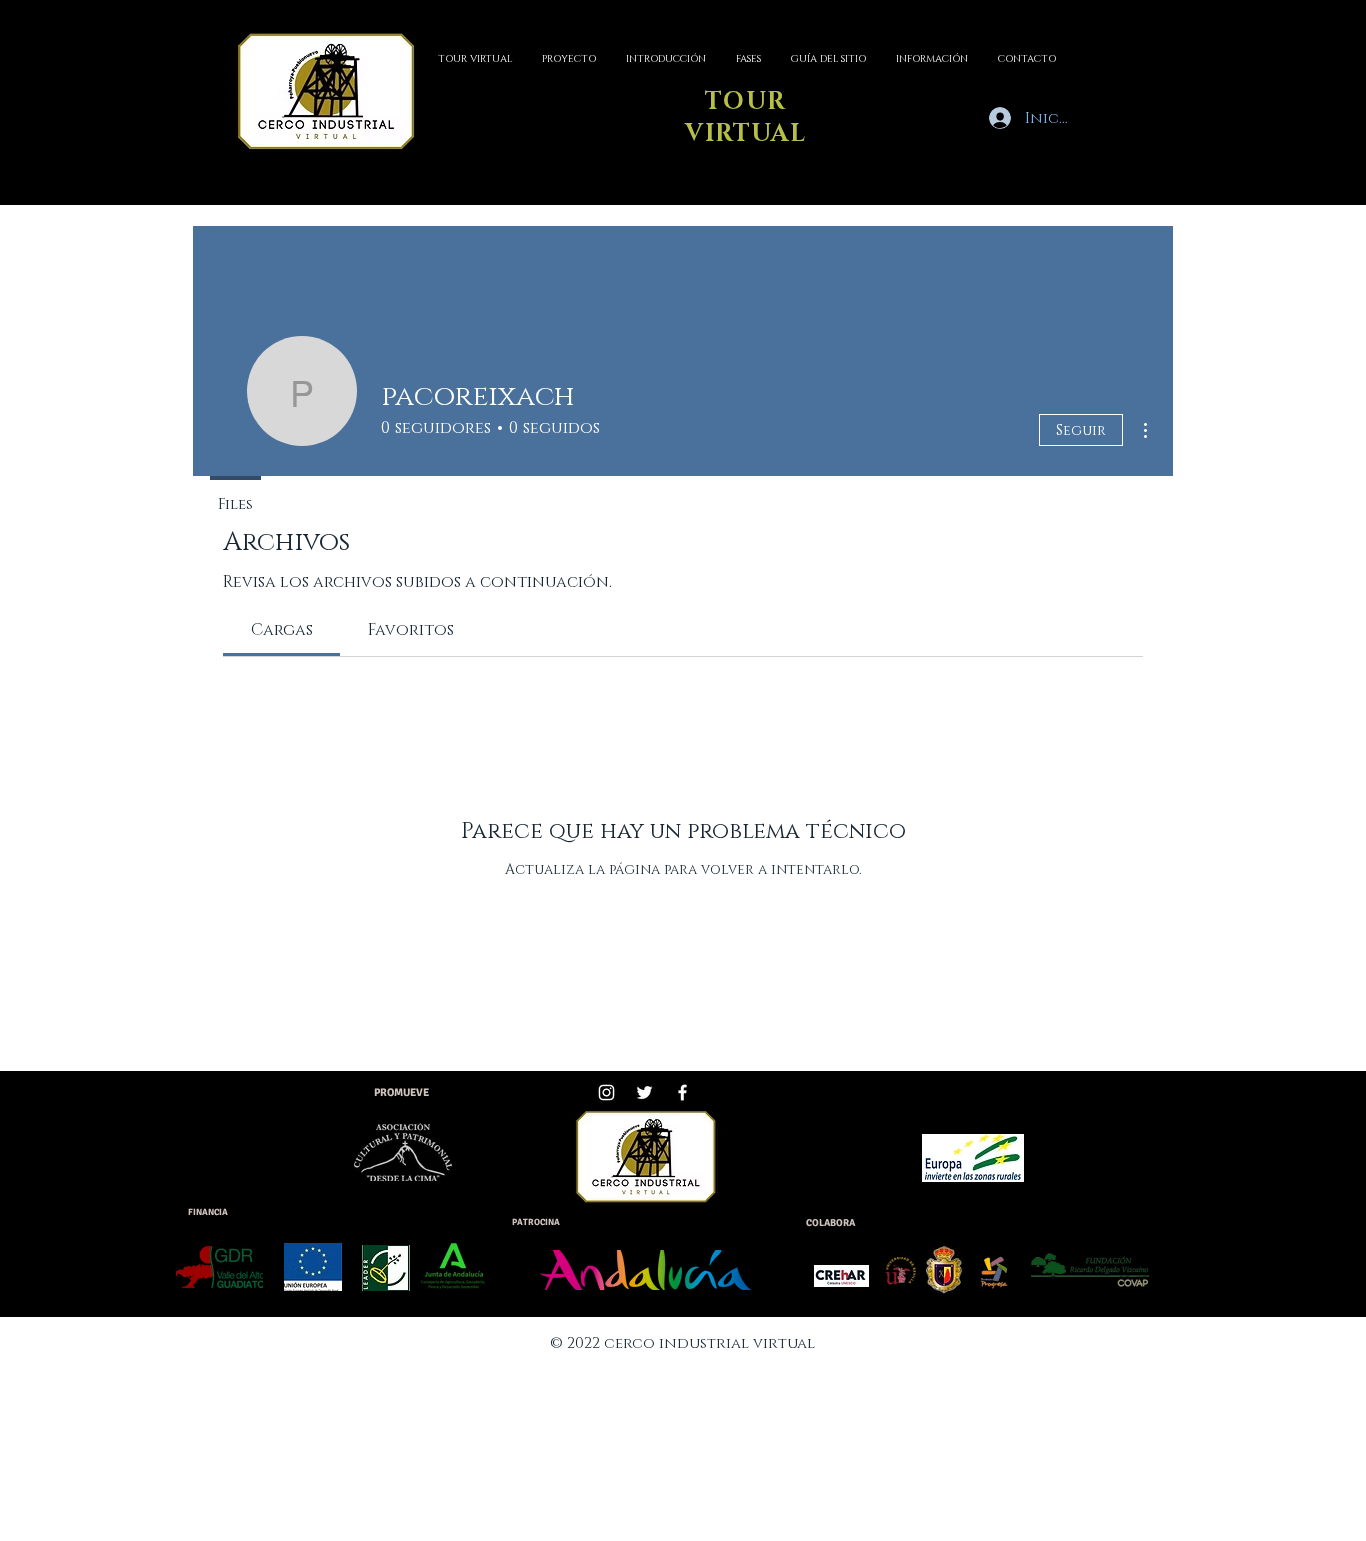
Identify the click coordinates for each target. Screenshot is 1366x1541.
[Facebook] (682, 1092)
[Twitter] (644, 1092)
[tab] (281, 630)
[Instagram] (606, 1092)
